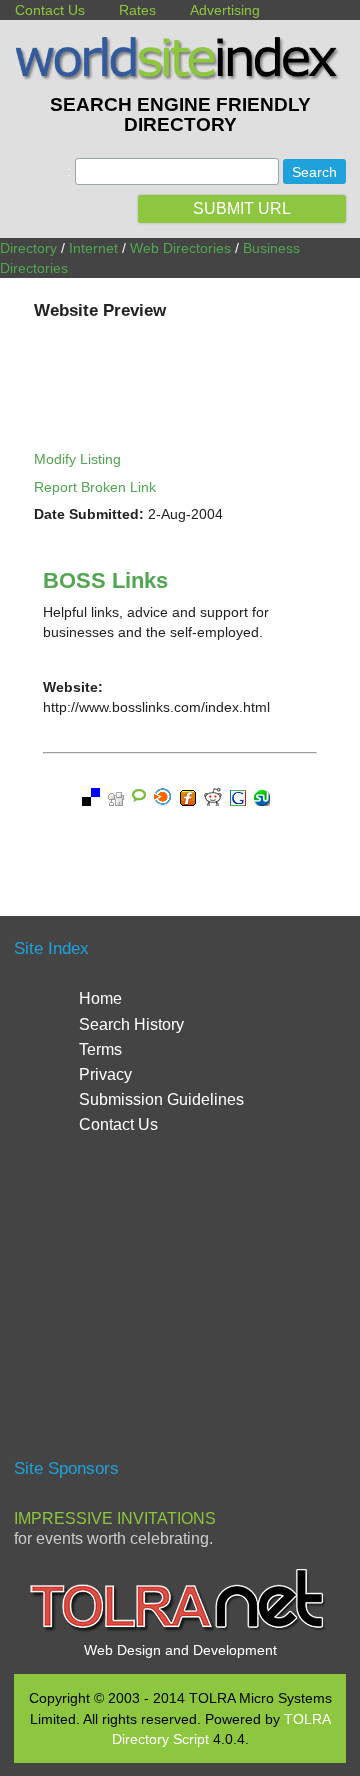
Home (100, 998)
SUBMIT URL (242, 208)
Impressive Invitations (115, 1518)
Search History (131, 1024)
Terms (100, 1049)
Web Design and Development (180, 1650)
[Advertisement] (182, 1305)
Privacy (105, 1074)
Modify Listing (77, 459)
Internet (93, 248)
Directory (28, 248)
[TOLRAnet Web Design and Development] (180, 1629)
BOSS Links (105, 580)
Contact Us (50, 10)
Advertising (225, 10)
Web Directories (180, 248)
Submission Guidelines (161, 1099)
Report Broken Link (95, 487)
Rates (137, 10)
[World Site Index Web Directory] (179, 75)
